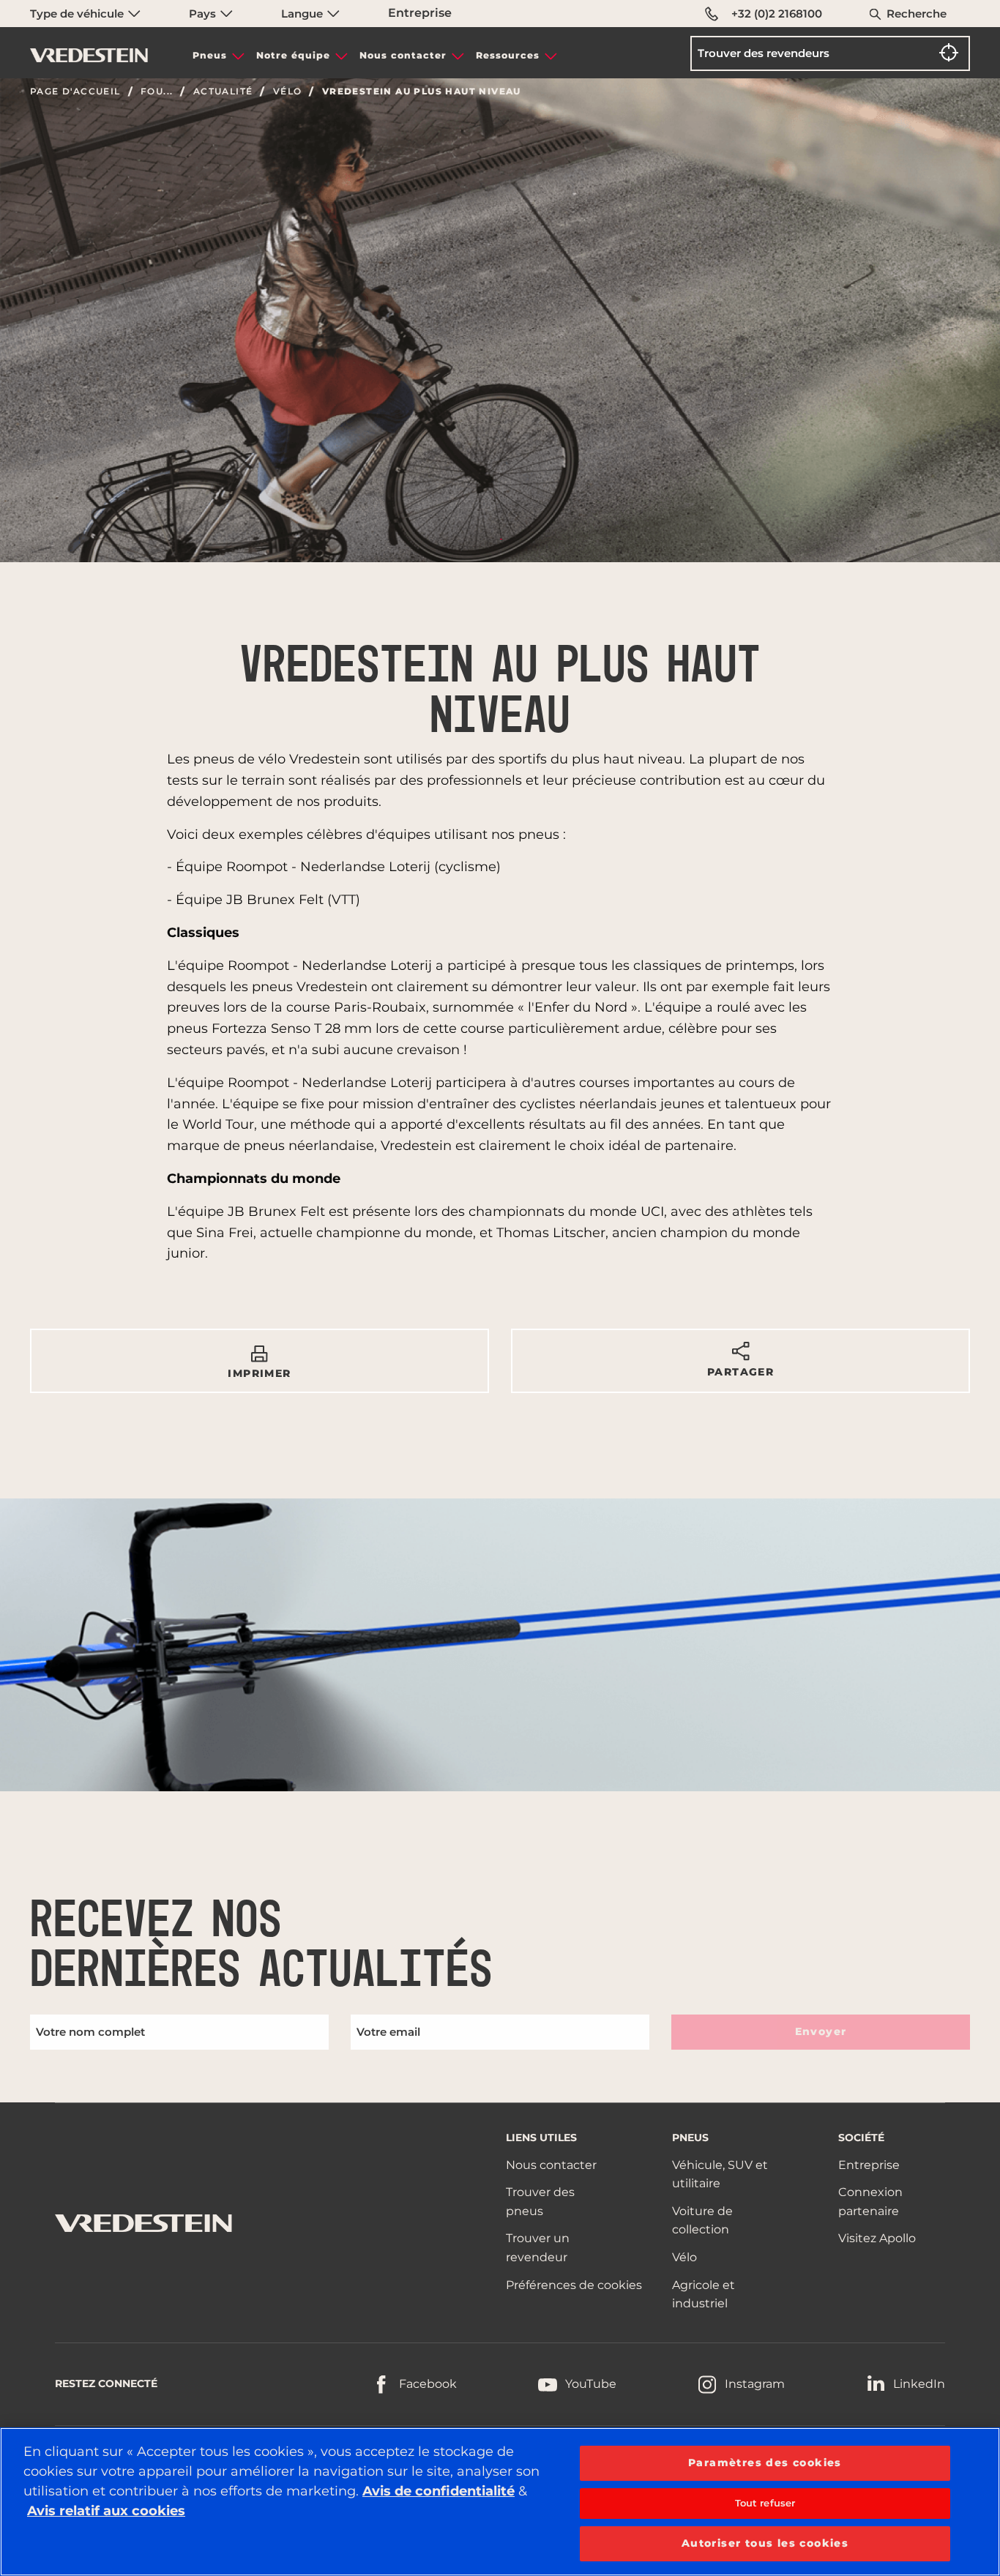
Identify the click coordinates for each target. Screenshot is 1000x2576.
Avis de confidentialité (439, 2491)
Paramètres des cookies (765, 2463)
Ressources (508, 55)
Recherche (917, 14)
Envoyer (821, 2031)
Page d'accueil (75, 92)
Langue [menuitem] (303, 14)
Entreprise (420, 13)
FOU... (157, 92)
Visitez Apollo (877, 2238)
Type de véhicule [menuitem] (78, 14)
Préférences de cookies (574, 2285)
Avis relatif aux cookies (106, 2511)
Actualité (223, 92)
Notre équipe (293, 55)
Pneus (210, 55)
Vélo (288, 92)
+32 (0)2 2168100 (777, 14)
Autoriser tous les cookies (765, 2543)
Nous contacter (403, 55)
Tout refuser (765, 2503)
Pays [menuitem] (204, 14)
